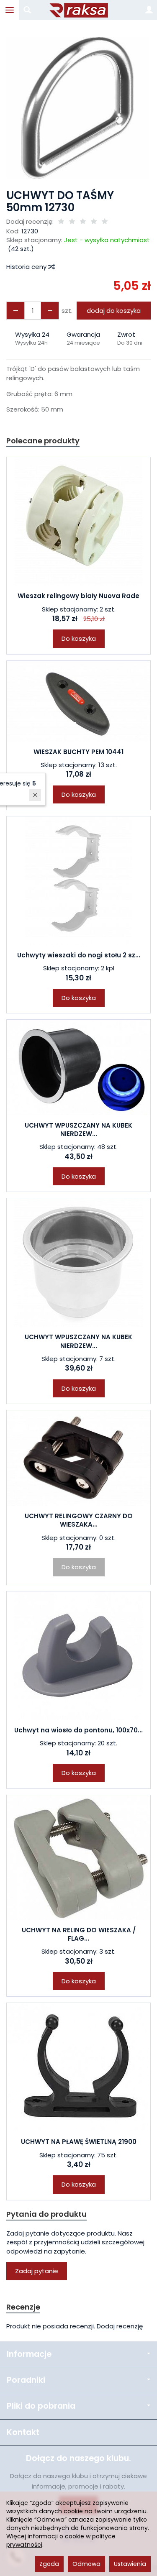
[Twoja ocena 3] (83, 222)
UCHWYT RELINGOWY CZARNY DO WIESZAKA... (79, 1520)
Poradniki (26, 2380)
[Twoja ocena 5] (105, 222)
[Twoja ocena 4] (94, 222)
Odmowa (86, 2564)
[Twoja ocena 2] (72, 222)
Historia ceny (27, 267)
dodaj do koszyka (114, 311)
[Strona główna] (79, 10)
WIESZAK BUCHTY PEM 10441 (78, 752)
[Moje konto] (149, 10)
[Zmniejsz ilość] (50, 311)
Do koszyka (79, 638)
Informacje (29, 2354)
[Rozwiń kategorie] (10, 10)
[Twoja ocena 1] (61, 222)
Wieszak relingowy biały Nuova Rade (78, 596)
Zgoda (49, 2564)
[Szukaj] (27, 10)
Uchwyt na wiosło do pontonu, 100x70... (78, 1730)
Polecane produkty (43, 441)
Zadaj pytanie (37, 2271)
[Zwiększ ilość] (15, 311)
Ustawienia (130, 2564)
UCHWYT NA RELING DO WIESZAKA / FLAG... (79, 1934)
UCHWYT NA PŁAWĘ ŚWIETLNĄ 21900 (79, 2142)
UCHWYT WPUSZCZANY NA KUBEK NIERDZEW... (78, 1129)
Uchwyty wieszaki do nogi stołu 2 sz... (79, 955)
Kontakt (23, 2432)
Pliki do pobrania (41, 2406)
